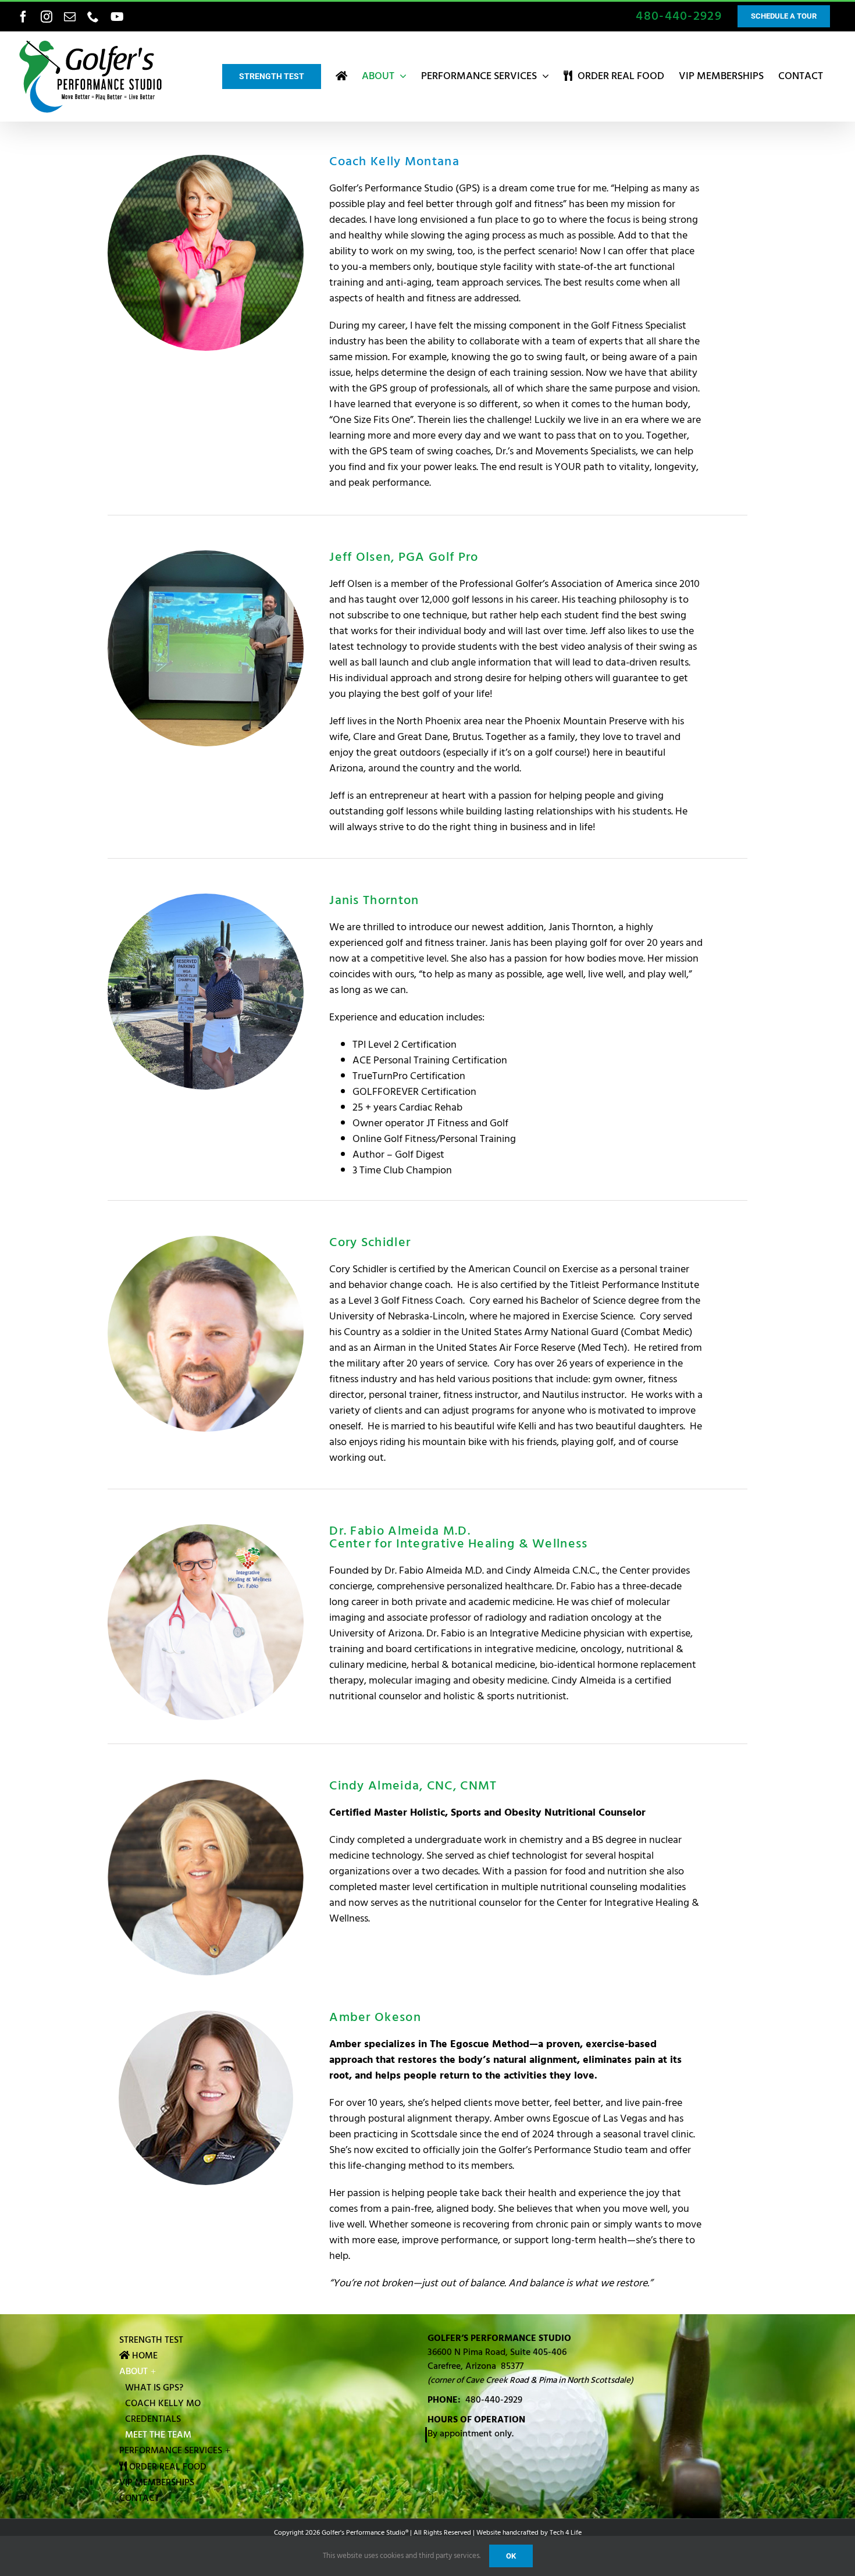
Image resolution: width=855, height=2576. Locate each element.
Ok (511, 2556)
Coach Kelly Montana (394, 161)
